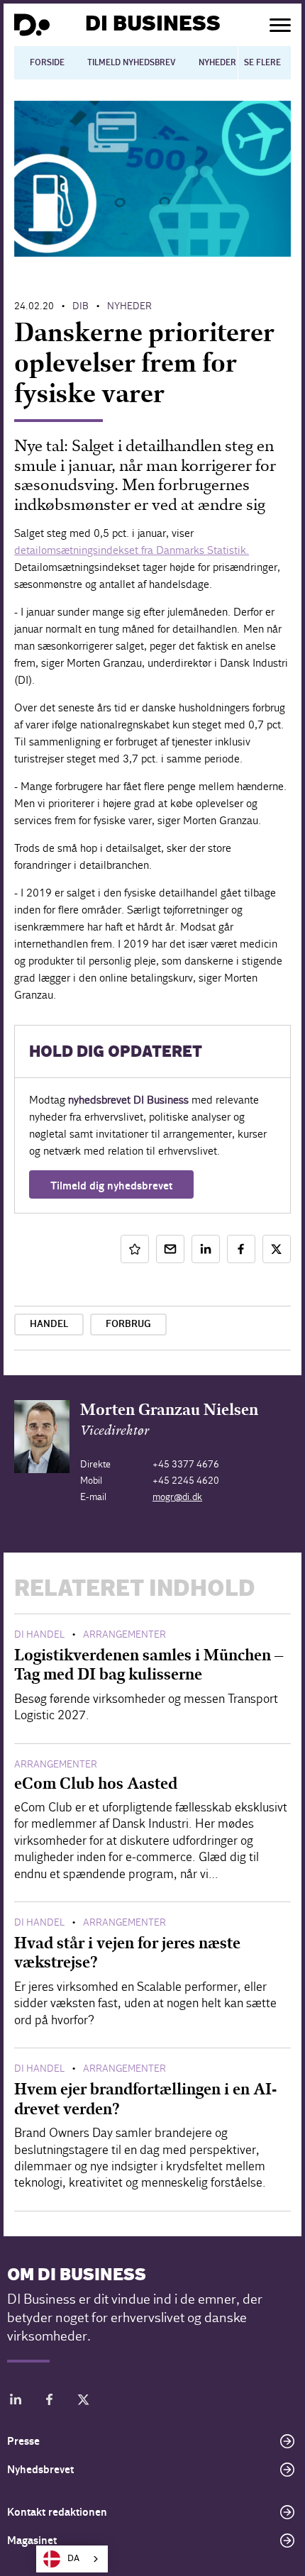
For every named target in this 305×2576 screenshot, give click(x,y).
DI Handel (39, 1634)
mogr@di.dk (177, 1497)
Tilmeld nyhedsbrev (132, 62)
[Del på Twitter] (277, 1249)
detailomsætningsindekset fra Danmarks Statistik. (132, 550)
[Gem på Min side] (135, 1249)
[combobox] (72, 2559)
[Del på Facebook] (241, 1249)
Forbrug (128, 1324)
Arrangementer (124, 1634)
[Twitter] (84, 2402)
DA (73, 2559)
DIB (81, 306)
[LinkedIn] (16, 2402)
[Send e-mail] (170, 1249)
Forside (47, 62)
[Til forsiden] (32, 25)
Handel (49, 1324)
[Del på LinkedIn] (206, 1249)
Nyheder (217, 62)
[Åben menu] (280, 25)
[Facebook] (50, 2402)
